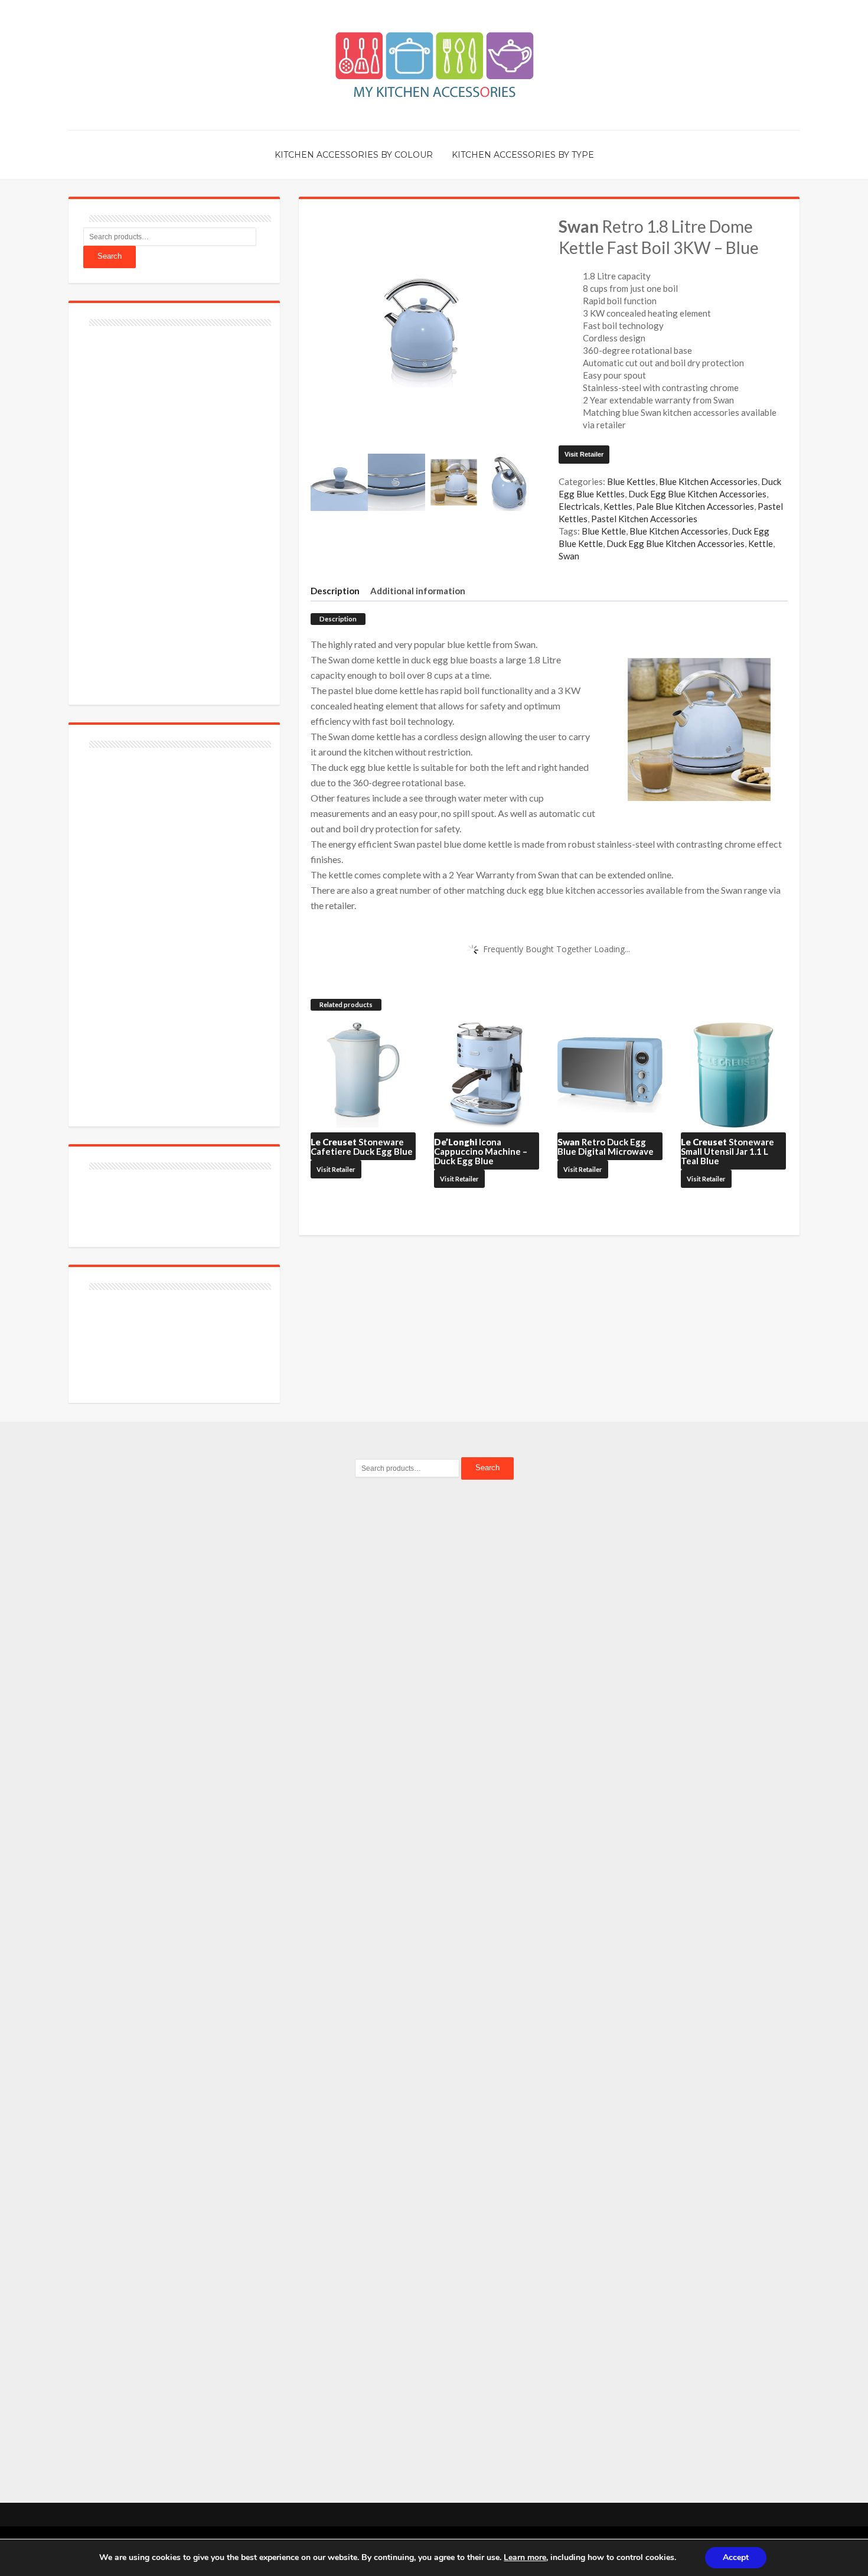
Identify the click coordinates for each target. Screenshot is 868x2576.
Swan (569, 556)
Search (110, 256)
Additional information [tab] (418, 591)
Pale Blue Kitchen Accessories (695, 506)
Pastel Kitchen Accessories (644, 519)
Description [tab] (335, 591)
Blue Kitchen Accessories (708, 481)
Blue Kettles (631, 481)
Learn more (525, 2557)
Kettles (618, 506)
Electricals (579, 506)
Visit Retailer (584, 454)
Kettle (761, 543)
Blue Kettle (604, 531)
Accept (736, 2557)
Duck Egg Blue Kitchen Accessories (697, 494)
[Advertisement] (172, 509)
